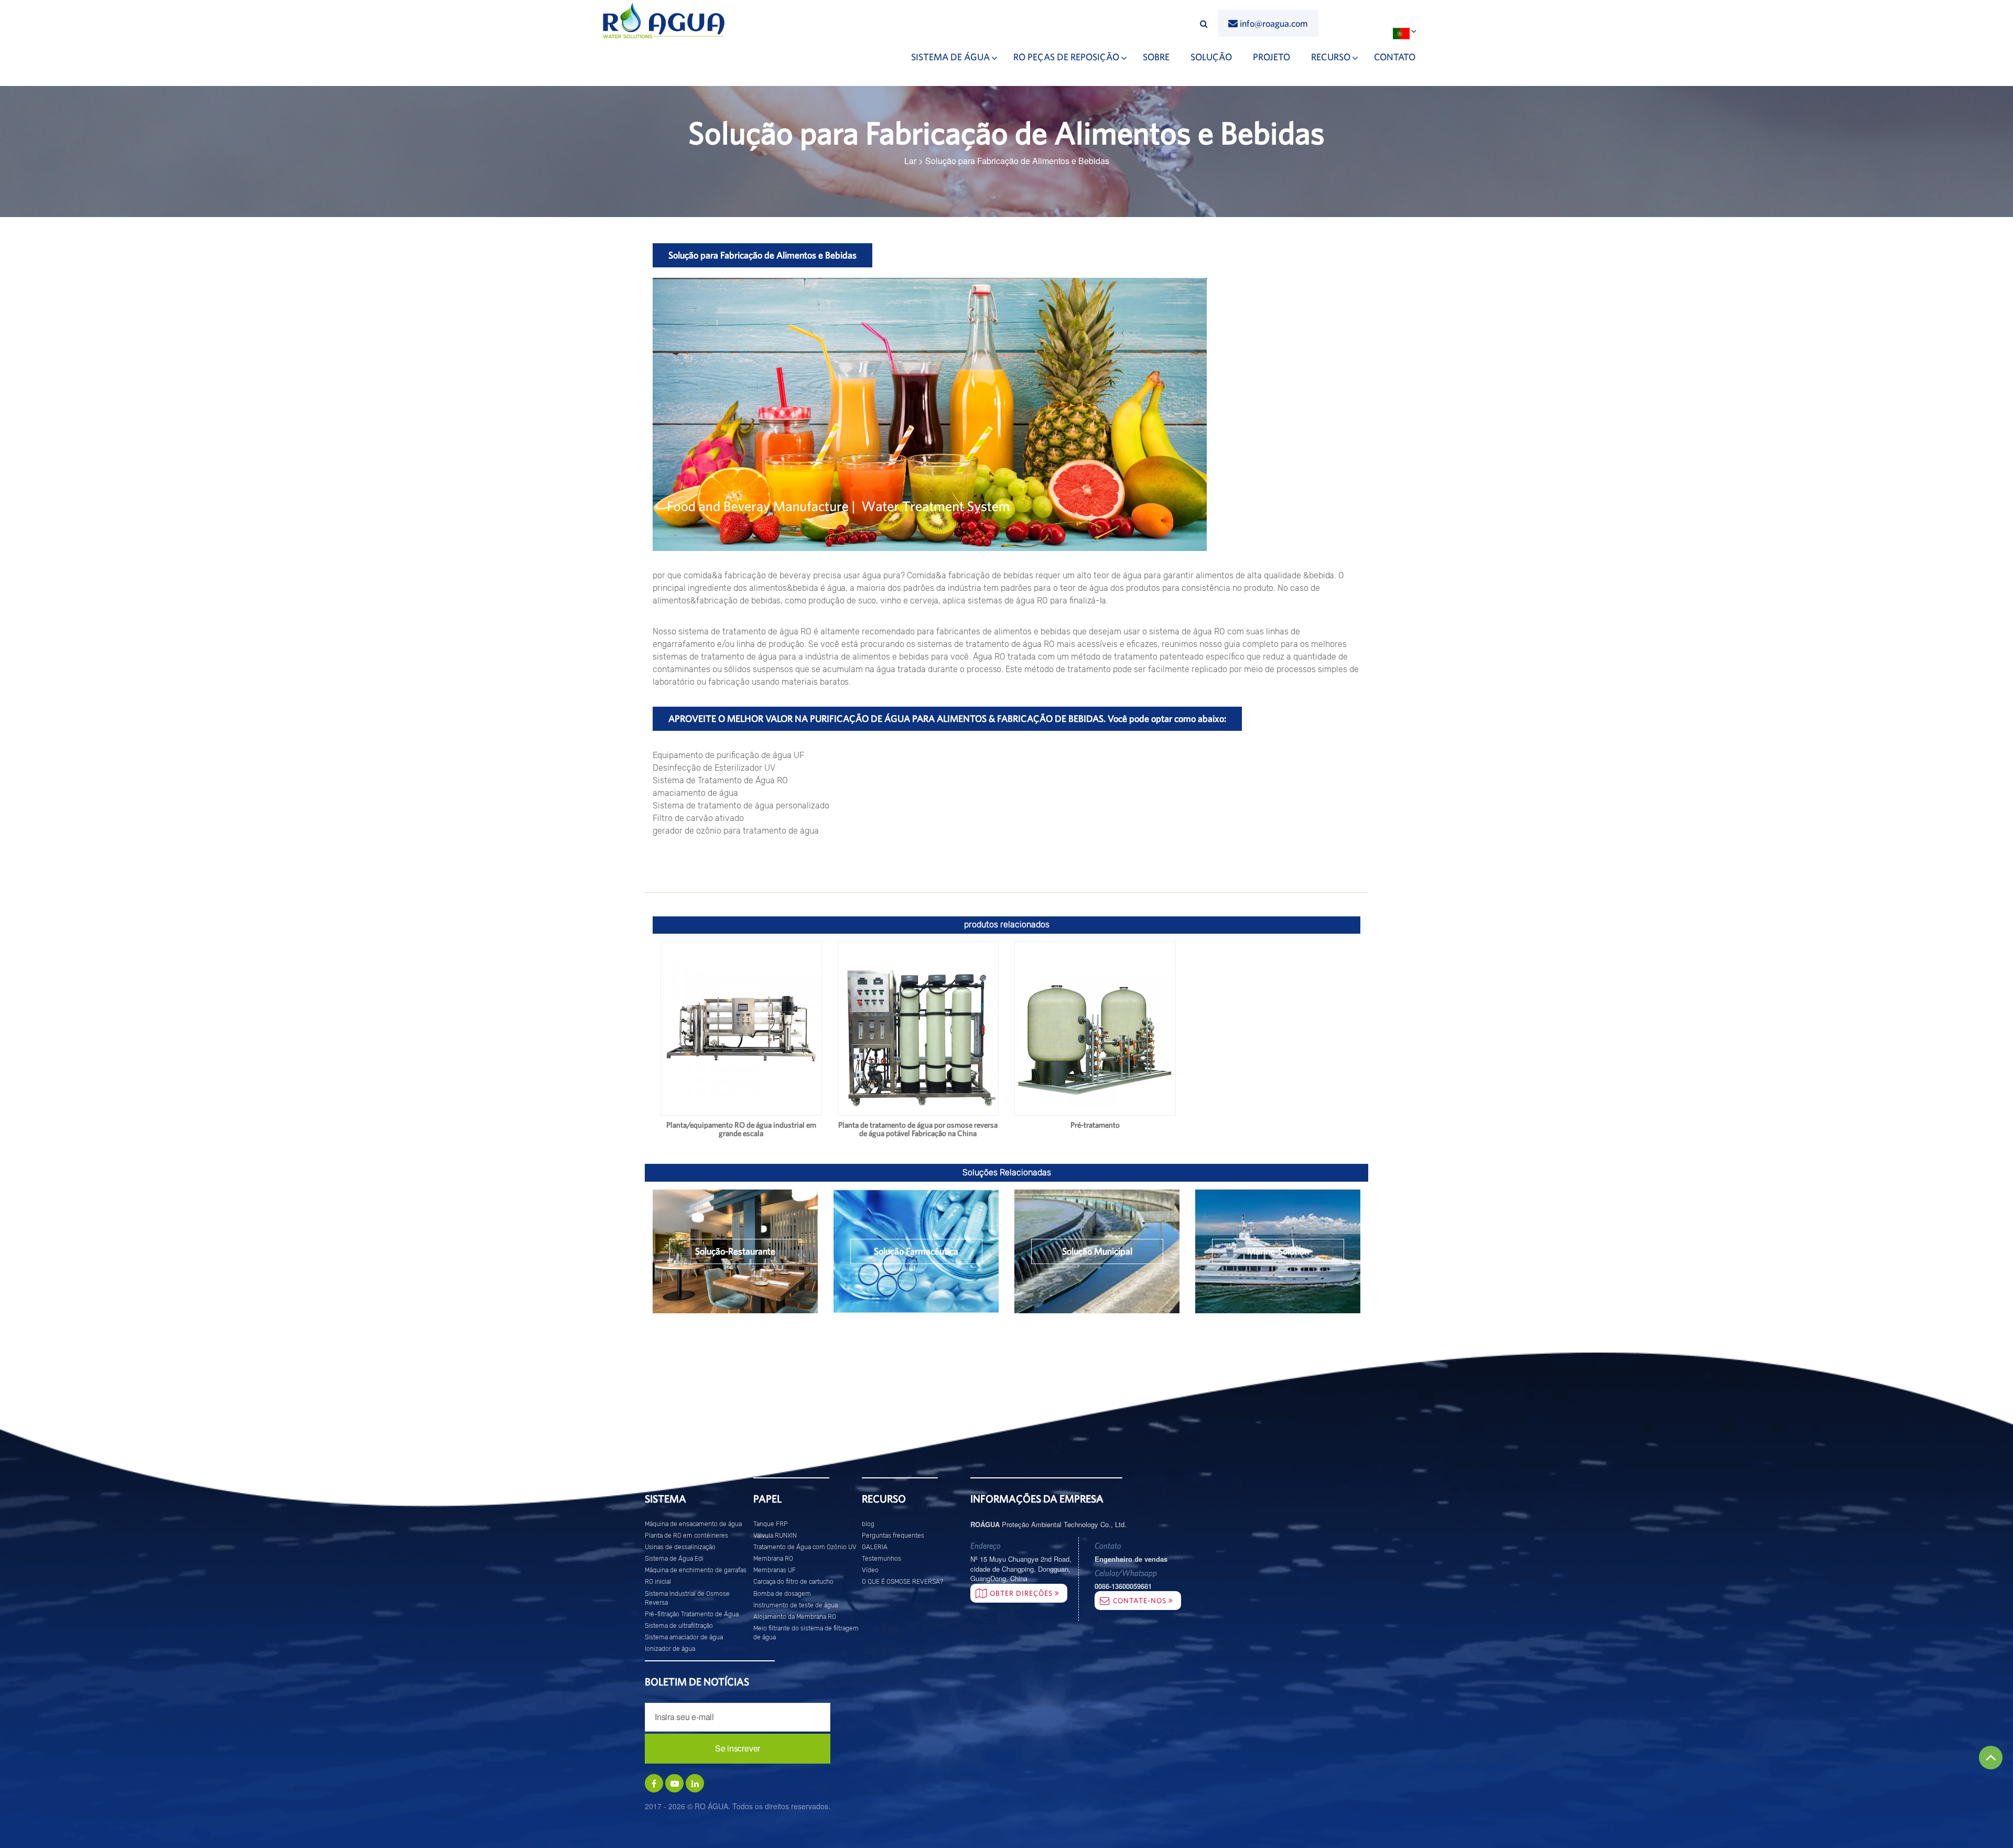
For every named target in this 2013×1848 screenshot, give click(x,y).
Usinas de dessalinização (680, 1547)
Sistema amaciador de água (684, 1637)
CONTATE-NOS (1141, 1601)
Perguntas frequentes (893, 1536)
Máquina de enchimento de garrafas (696, 1570)
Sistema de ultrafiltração (679, 1626)
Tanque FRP (771, 1524)
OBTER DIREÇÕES (1022, 1593)
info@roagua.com (1274, 23)
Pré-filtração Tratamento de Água (692, 1614)
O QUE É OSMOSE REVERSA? (902, 1582)
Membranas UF (775, 1570)
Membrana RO (773, 1559)
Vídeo (870, 1570)
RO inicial (658, 1582)
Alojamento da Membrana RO (795, 1617)
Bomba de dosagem (782, 1594)
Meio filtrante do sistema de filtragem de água (806, 1633)
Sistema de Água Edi (674, 1559)
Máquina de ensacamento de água (693, 1524)
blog (868, 1524)
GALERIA (875, 1547)
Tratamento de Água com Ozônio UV (805, 1547)
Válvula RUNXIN (775, 1536)
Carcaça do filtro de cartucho (793, 1582)
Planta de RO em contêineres (686, 1536)
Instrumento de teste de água (796, 1605)
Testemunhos (881, 1559)
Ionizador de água (670, 1649)
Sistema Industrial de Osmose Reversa (687, 1598)
